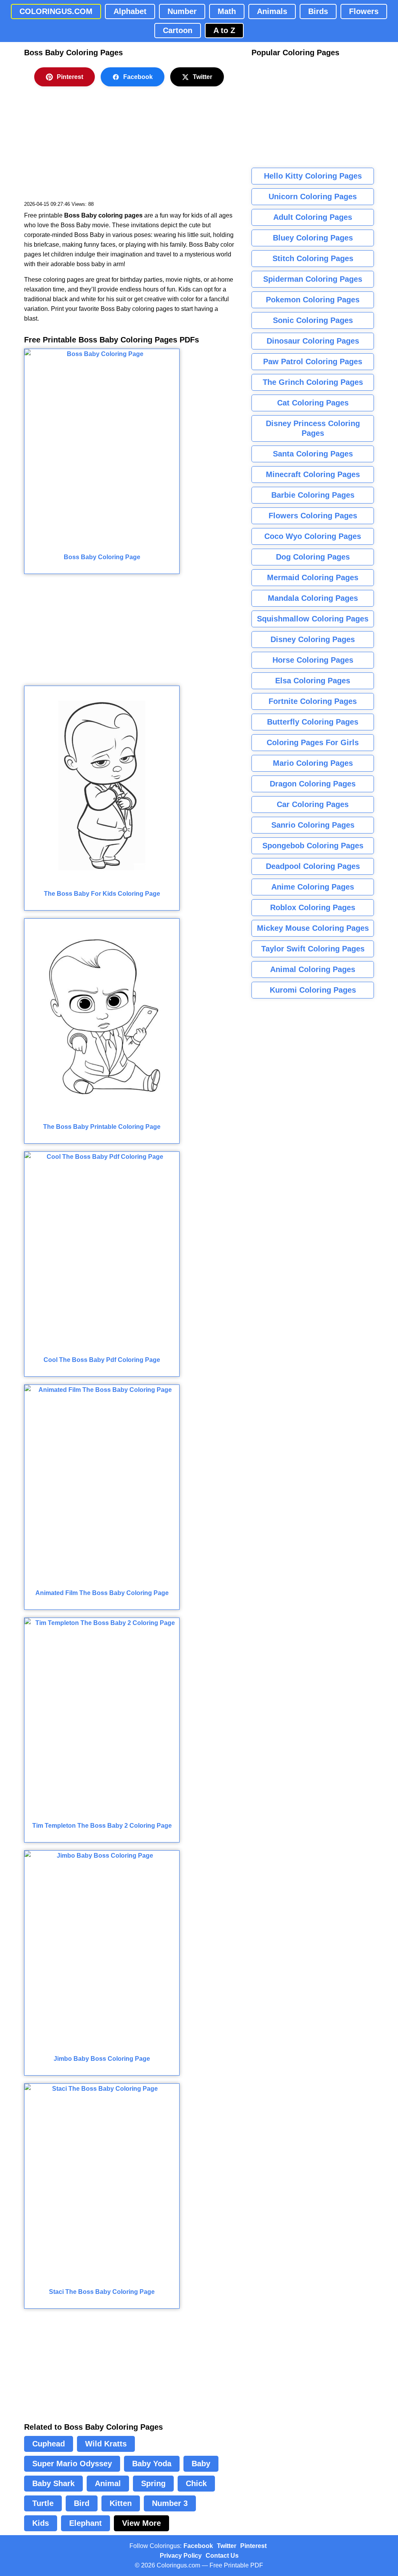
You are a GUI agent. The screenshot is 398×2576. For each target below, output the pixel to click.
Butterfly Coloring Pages (313, 722)
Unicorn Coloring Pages (313, 197)
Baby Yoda (152, 2464)
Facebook (138, 77)
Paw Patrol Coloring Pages (313, 361)
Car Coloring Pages (313, 804)
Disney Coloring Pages (313, 639)
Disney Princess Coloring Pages (313, 428)
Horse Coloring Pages (313, 660)
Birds (318, 11)
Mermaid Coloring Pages (313, 577)
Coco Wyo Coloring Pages (313, 536)
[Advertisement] (82, 149)
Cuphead (49, 2444)
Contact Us (222, 2556)
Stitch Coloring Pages (313, 258)
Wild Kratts (106, 2444)
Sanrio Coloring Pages (313, 825)
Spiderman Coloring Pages (313, 279)
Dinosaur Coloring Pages (313, 341)
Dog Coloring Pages (313, 557)
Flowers (364, 11)
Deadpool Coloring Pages (313, 866)
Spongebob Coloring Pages (313, 846)
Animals (272, 11)
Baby (201, 2464)
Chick (196, 2483)
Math (227, 11)
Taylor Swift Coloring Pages (313, 949)
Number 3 (170, 2503)
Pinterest (70, 77)
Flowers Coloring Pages (313, 516)
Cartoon (178, 30)
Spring (153, 2483)
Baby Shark (53, 2483)
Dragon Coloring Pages (313, 784)
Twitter (202, 77)
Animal (108, 2483)
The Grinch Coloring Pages (313, 382)
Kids (41, 2523)
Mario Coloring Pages (313, 763)
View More (141, 2523)
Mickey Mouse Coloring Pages (313, 928)
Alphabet (130, 11)
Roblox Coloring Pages (313, 907)
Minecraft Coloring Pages (313, 474)
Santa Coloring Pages (313, 454)
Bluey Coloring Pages (313, 238)
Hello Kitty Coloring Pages (313, 176)
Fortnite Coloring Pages (313, 701)
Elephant (86, 2523)
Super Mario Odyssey (72, 2464)
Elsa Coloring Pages (313, 681)
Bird (82, 2503)
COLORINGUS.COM (56, 11)
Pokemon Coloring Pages (313, 300)
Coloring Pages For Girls (313, 742)
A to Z (224, 30)
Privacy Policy (181, 2556)
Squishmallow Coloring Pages (313, 619)
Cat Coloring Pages (313, 403)
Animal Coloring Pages (313, 969)
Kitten (121, 2503)
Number (182, 11)
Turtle (43, 2503)
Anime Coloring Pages (313, 887)
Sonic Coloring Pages (313, 320)
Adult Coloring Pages (313, 217)
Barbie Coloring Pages (313, 495)
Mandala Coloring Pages (313, 598)
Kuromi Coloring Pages (313, 990)
